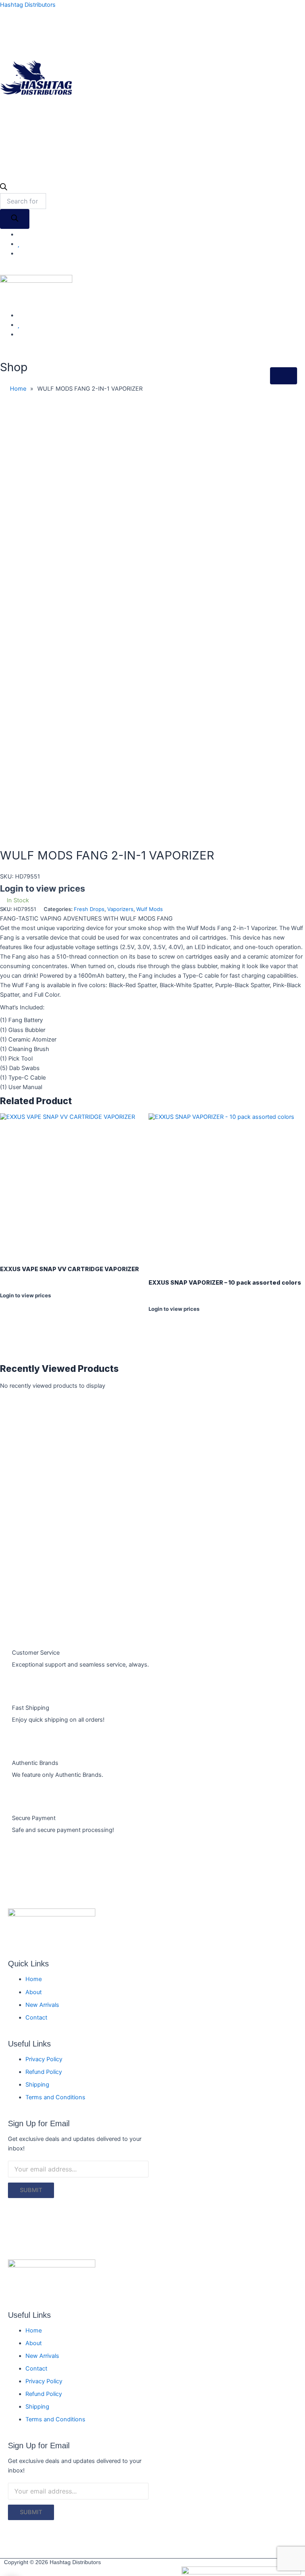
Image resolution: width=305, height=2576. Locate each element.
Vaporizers (120, 909)
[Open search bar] (4, 188)
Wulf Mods (150, 909)
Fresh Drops (89, 909)
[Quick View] (7, 1302)
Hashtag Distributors (28, 5)
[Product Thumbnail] (284, 376)
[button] (196, 103)
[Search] (15, 219)
